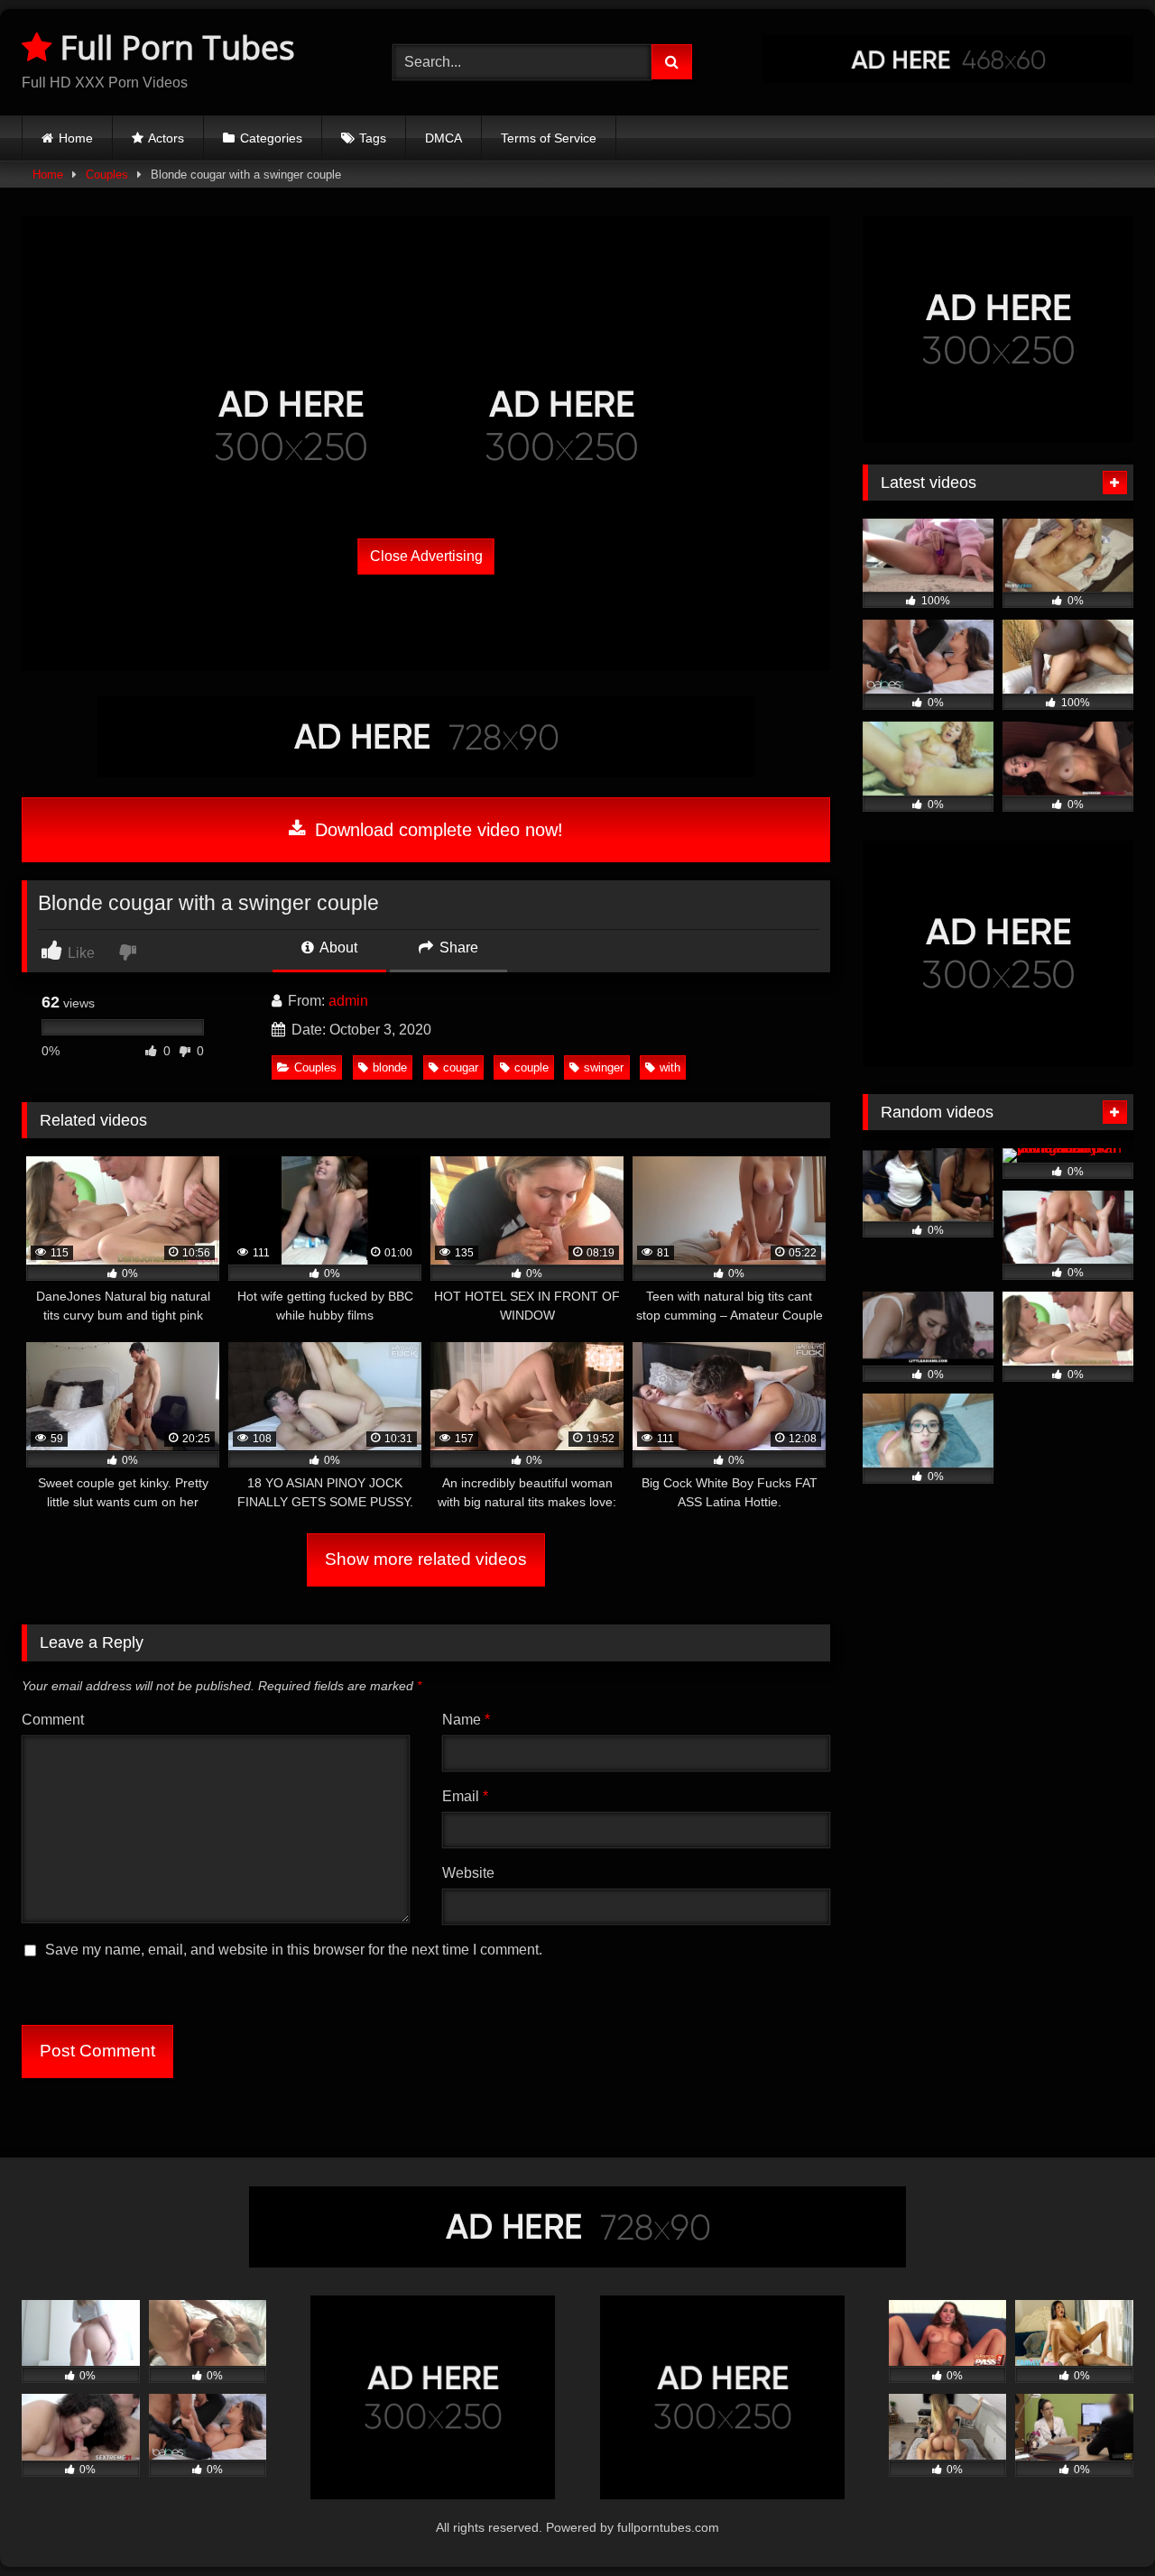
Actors (166, 138)
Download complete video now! (436, 830)
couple (531, 1067)
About (337, 948)
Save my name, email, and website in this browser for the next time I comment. (294, 1950)
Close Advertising (426, 556)
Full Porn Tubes (173, 47)
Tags (373, 138)
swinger (604, 1067)
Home (76, 138)
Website (468, 1873)
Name (466, 1720)
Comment (53, 1720)
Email (465, 1796)
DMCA (444, 138)
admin (348, 1001)
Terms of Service (549, 138)
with (670, 1067)
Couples (107, 175)
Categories (271, 138)
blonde (390, 1067)
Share (457, 948)
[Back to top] (1099, 2522)
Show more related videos (426, 1559)
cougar (461, 1067)
